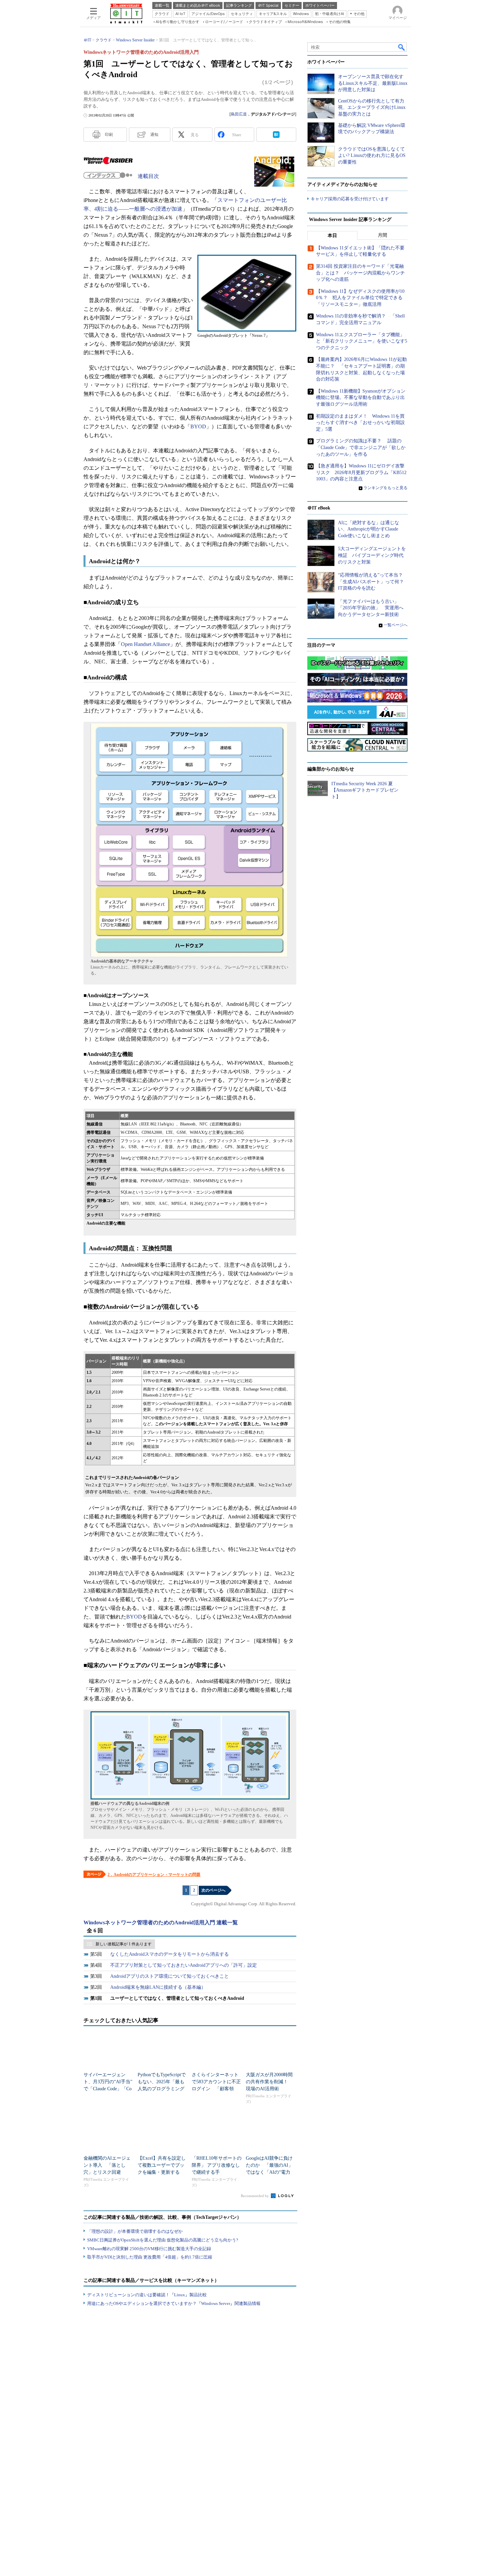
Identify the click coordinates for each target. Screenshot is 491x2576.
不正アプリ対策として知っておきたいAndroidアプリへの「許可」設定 (184, 1965)
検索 (402, 47)
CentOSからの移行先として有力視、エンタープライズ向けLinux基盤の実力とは (372, 108)
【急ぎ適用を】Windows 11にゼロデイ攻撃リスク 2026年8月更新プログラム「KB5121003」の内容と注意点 (361, 472)
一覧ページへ (395, 625)
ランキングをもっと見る (385, 488)
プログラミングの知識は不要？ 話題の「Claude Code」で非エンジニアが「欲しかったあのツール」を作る (361, 447)
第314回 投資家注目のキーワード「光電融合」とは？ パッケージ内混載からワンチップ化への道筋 (360, 273)
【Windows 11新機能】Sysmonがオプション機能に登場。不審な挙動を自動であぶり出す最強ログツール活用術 (361, 398)
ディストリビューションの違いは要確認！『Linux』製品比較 (147, 2295)
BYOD (198, 426)
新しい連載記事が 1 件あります (124, 1944)
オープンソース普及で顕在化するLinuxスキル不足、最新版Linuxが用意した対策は (373, 83)
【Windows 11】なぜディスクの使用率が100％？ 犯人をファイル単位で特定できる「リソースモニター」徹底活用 (360, 298)
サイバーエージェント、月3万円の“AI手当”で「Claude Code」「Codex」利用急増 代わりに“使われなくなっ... (108, 2089)
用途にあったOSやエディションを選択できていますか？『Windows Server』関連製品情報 (174, 2303)
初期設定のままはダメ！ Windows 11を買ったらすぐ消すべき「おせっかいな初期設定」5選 (360, 423)
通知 (154, 135)
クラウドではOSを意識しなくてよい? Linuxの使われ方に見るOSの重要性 (372, 156)
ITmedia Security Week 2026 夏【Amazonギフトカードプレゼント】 (365, 790)
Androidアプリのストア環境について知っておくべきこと (170, 1976)
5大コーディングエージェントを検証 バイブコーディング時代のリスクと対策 (372, 555)
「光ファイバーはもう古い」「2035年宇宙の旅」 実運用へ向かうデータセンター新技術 (371, 608)
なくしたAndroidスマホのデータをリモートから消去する (170, 1954)
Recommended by (255, 2196)
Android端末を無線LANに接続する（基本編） (158, 1987)
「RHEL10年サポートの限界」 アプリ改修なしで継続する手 (217, 2165)
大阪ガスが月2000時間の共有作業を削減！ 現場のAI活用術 (269, 2082)
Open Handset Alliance (145, 644)
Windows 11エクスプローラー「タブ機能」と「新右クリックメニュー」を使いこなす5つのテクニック (362, 341)
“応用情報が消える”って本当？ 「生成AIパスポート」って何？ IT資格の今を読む (373, 582)
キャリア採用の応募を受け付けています (350, 199)
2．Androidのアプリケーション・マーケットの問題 (154, 1875)
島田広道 (239, 114)
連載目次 (148, 176)
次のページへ (213, 1890)
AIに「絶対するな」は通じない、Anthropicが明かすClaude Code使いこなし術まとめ (369, 529)
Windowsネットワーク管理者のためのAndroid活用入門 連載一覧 (161, 1922)
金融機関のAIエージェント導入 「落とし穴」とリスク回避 (107, 2165)
